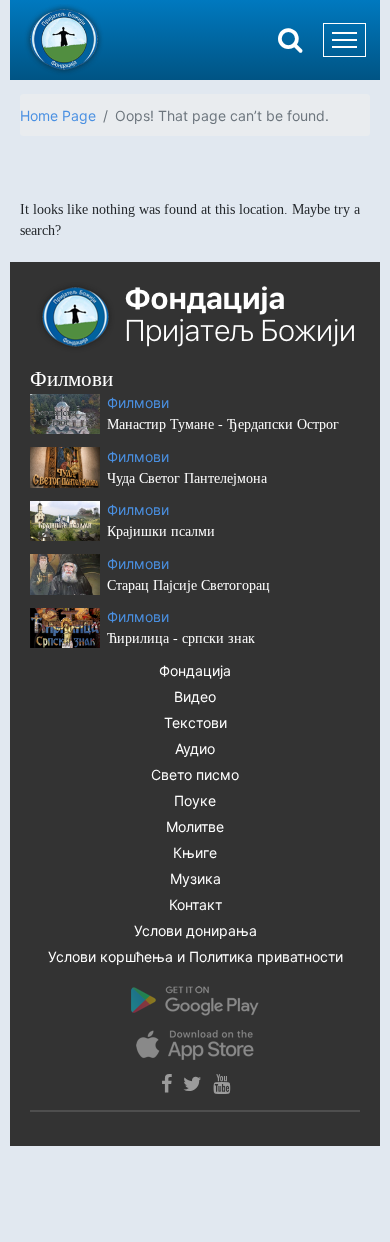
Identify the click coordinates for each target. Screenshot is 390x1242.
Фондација (195, 670)
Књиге (195, 852)
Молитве (195, 826)
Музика (195, 878)
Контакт (195, 904)
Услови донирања (195, 930)
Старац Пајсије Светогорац (188, 585)
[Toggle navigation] (344, 40)
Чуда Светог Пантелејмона (187, 478)
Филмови (138, 402)
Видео (195, 696)
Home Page (58, 115)
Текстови (195, 722)
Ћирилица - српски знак (181, 638)
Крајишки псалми (161, 531)
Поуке (195, 800)
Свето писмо (195, 774)
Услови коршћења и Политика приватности (195, 956)
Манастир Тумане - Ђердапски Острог (223, 424)
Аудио (195, 748)
